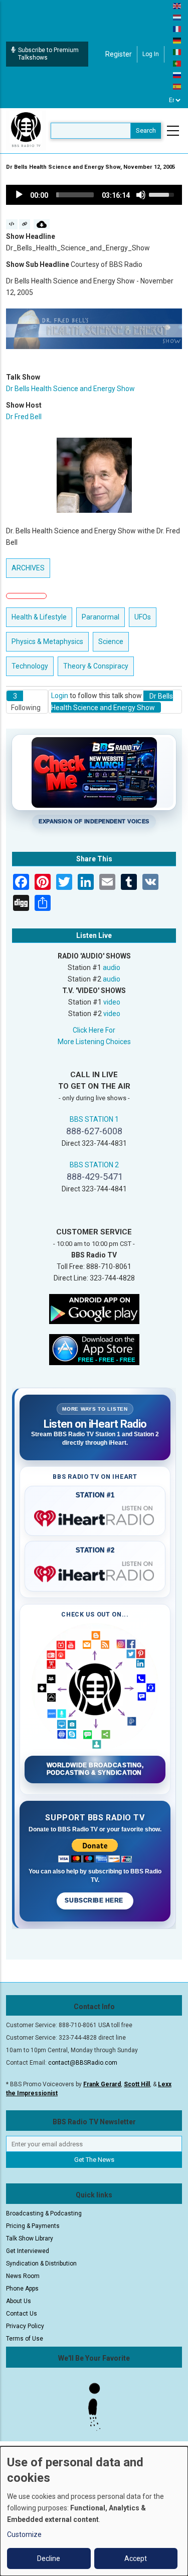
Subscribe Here (95, 1900)
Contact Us (22, 2314)
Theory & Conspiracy (96, 666)
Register (119, 54)
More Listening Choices (94, 1042)
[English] (177, 6)
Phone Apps (22, 2289)
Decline (49, 2558)
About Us (19, 2301)
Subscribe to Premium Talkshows (48, 54)
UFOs (143, 617)
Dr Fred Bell (24, 417)
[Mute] (141, 195)
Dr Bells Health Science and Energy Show (70, 389)
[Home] (26, 130)
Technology (30, 666)
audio (112, 968)
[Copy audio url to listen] (25, 224)
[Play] (19, 195)
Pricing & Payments (33, 2226)
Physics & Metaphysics (47, 641)
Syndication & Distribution (41, 2264)
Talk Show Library (30, 2238)
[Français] (177, 29)
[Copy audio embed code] (12, 224)
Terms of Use (25, 2339)
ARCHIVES (28, 568)
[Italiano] (177, 52)
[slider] (75, 195)
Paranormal (101, 617)
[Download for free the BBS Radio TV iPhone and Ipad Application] (94, 1349)
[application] (94, 195)
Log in (151, 54)
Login (60, 696)
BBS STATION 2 (94, 1165)
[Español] (177, 86)
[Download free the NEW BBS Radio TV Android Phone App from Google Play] (94, 1309)
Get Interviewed (28, 2251)
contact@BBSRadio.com (83, 2063)
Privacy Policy (25, 2326)
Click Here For (94, 1030)
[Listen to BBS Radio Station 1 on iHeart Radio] (95, 1516)
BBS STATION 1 (94, 1119)
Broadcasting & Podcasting (44, 2213)
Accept (136, 2558)
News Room (23, 2276)
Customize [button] (24, 2534)
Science (111, 641)
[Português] (177, 63)
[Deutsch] (177, 40)
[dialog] (94, 2511)
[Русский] (177, 75)
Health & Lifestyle (39, 617)
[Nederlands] (177, 17)
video (112, 1002)
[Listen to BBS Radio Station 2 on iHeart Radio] (95, 1572)
